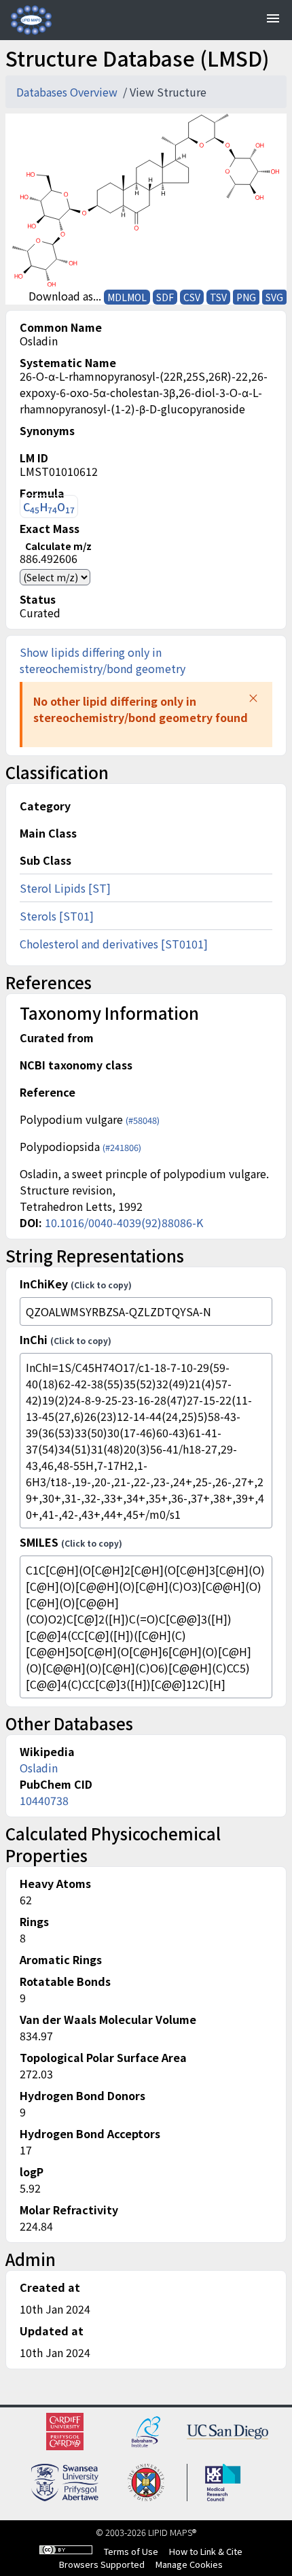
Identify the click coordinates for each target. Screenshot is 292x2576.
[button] (253, 698)
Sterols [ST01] (57, 916)
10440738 (44, 1800)
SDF (165, 297)
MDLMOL (127, 297)
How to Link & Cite (206, 2551)
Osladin (39, 1768)
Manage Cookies (189, 2564)
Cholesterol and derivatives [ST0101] (114, 944)
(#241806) (122, 1147)
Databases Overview (68, 92)
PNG (246, 297)
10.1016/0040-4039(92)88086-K (124, 1222)
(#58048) (143, 1120)
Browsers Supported (102, 2564)
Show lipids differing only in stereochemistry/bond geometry (103, 660)
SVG (274, 297)
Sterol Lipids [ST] (65, 888)
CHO (49, 507)
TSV (218, 297)
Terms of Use (131, 2551)
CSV (192, 297)
